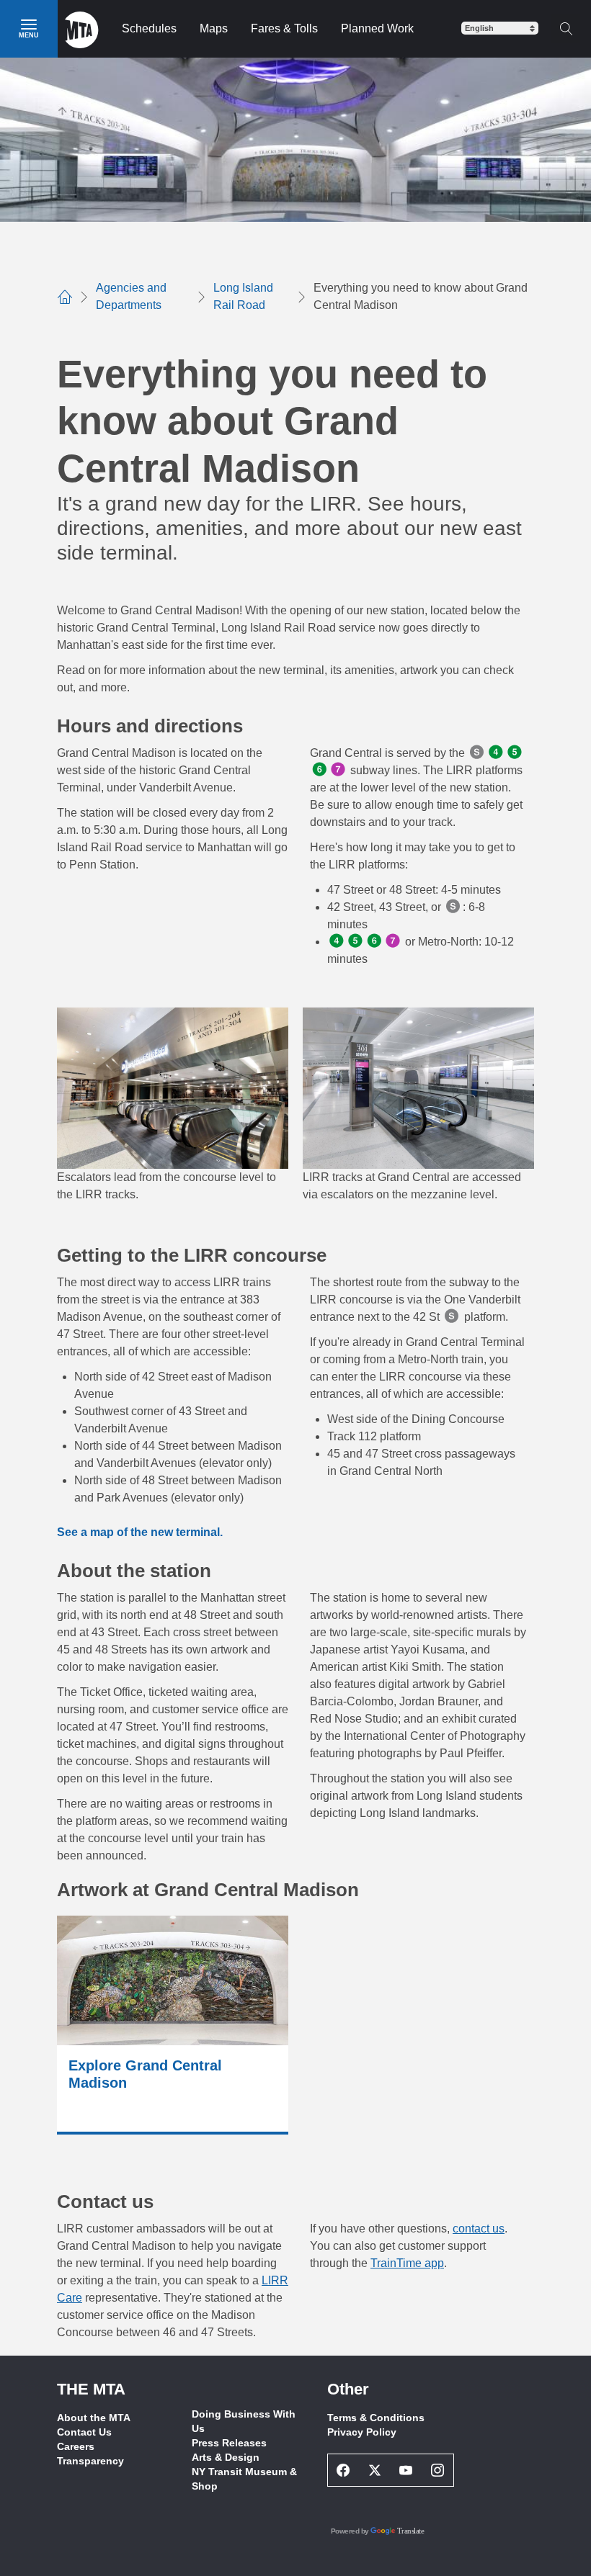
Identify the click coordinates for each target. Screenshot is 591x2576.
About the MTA (94, 2418)
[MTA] (82, 29)
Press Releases (229, 2443)
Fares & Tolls (284, 28)
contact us (479, 2229)
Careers (76, 2446)
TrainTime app (407, 2263)
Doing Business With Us (244, 2421)
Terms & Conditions (376, 2418)
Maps (214, 28)
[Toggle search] (566, 29)
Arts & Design (226, 2457)
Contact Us (84, 2432)
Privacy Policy (362, 2432)
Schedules (149, 28)
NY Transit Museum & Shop (244, 2479)
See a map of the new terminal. (140, 1532)
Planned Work (377, 28)
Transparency (90, 2461)
